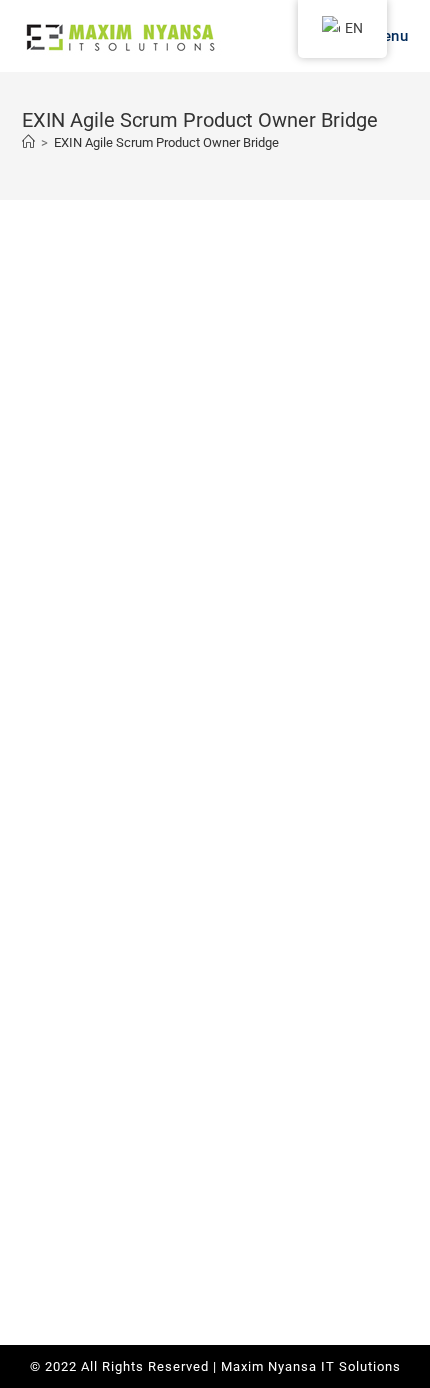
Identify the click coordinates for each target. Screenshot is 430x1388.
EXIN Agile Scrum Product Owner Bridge (166, 142)
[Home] (28, 142)
